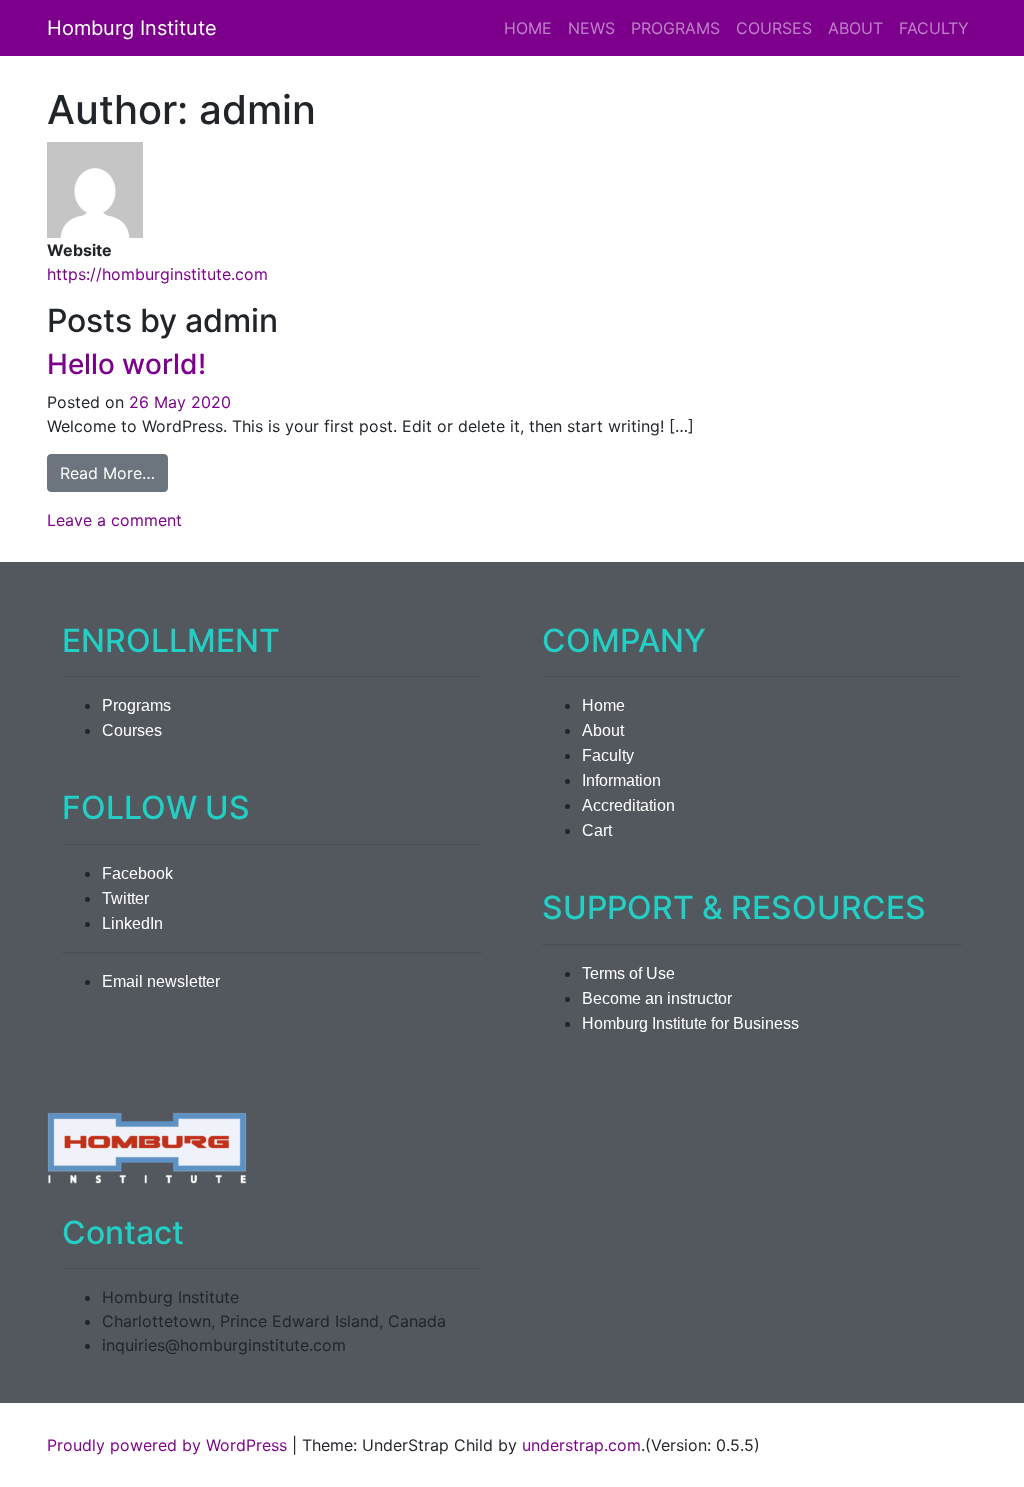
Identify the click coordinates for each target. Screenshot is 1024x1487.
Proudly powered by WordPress (167, 1445)
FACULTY (934, 28)
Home (603, 705)
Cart (597, 830)
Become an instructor (657, 998)
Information (621, 780)
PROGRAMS (675, 28)
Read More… (114, 472)
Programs (136, 705)
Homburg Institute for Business (690, 1023)
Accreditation (628, 805)
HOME (528, 28)
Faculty (608, 755)
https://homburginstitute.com (157, 274)
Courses (132, 730)
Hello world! (126, 364)
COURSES (774, 28)
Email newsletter (161, 981)
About (603, 730)
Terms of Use (628, 973)
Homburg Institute (132, 28)
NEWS (591, 28)
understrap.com (581, 1445)
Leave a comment (114, 520)
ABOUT (855, 28)
